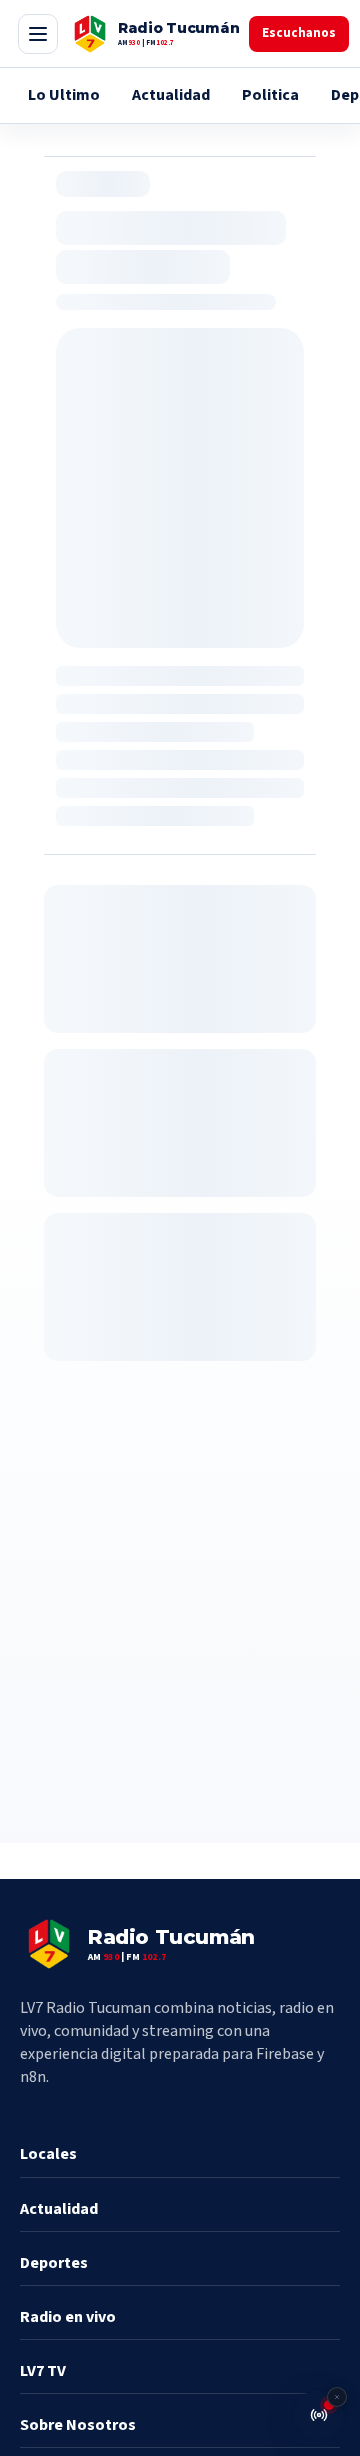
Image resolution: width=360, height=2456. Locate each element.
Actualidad (171, 95)
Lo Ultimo (64, 95)
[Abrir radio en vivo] (319, 2415)
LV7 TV (43, 2371)
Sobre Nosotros (78, 2425)
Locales (48, 2154)
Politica (270, 95)
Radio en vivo (68, 2317)
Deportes (54, 2263)
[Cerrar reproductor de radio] (337, 2397)
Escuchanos (299, 33)
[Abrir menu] (38, 34)
